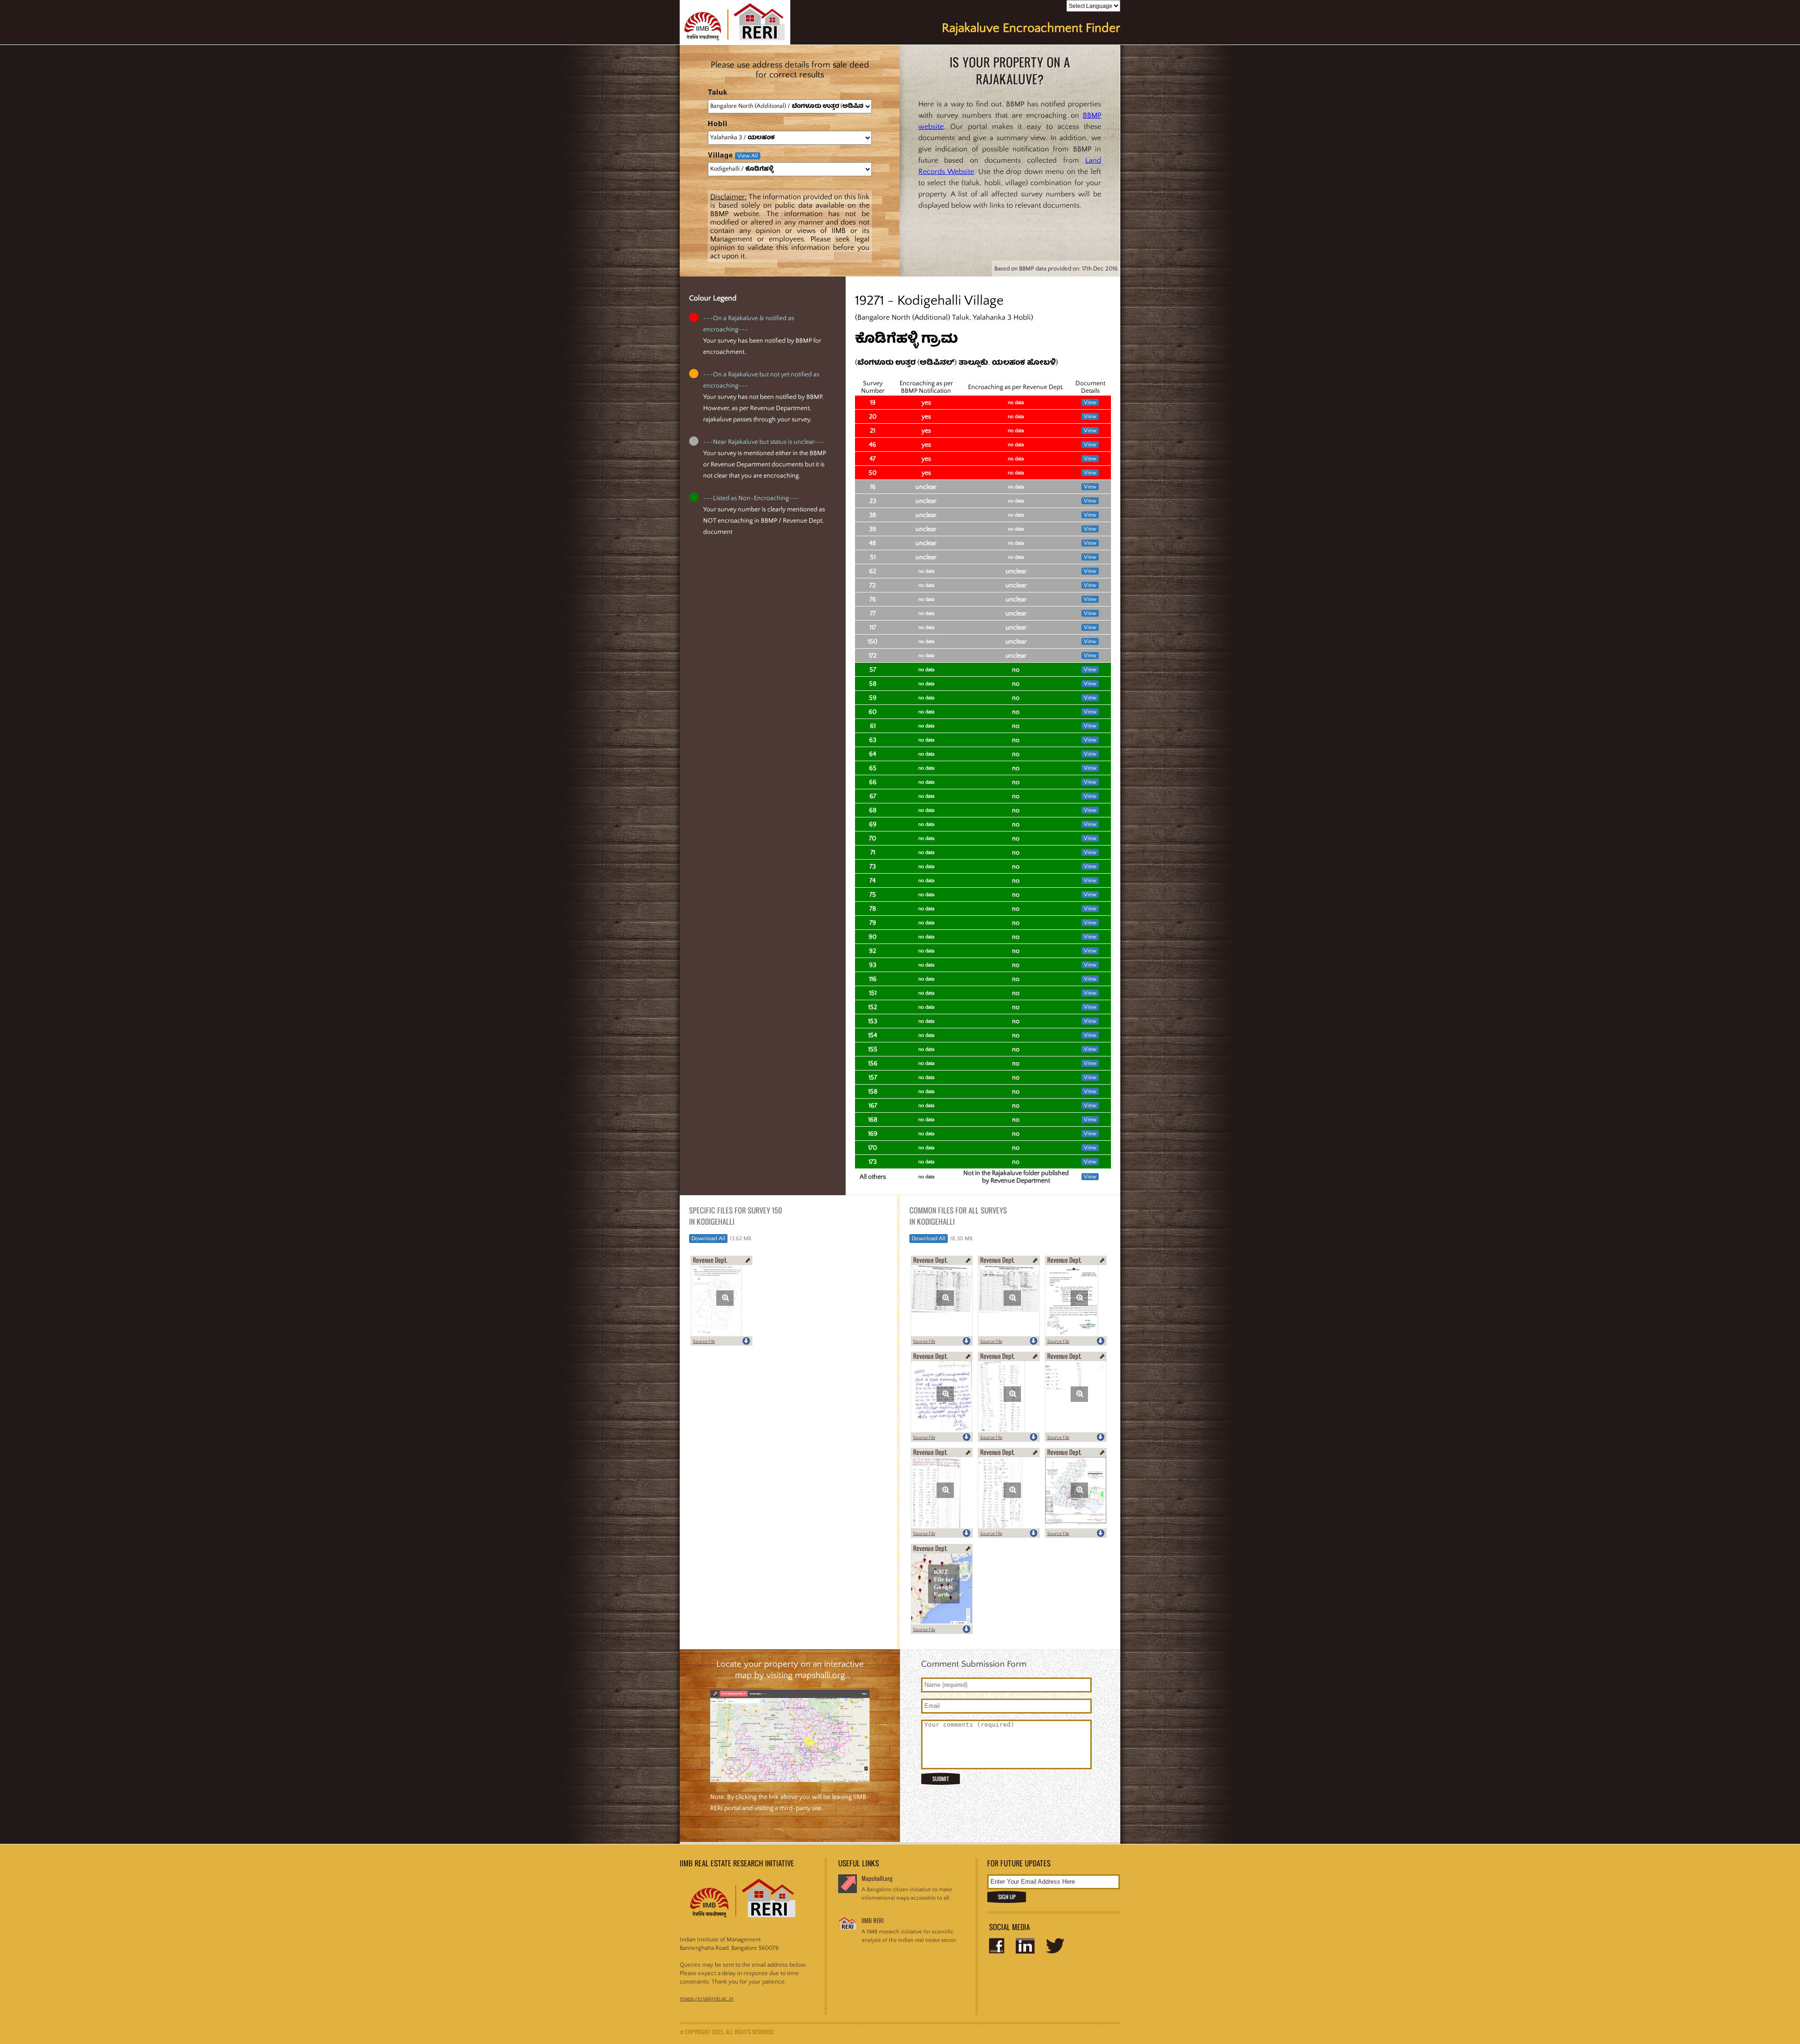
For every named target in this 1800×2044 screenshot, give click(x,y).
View (1090, 402)
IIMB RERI (873, 1920)
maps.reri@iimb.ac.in (707, 1999)
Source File (704, 1342)
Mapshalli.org (877, 1878)
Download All (708, 1239)
